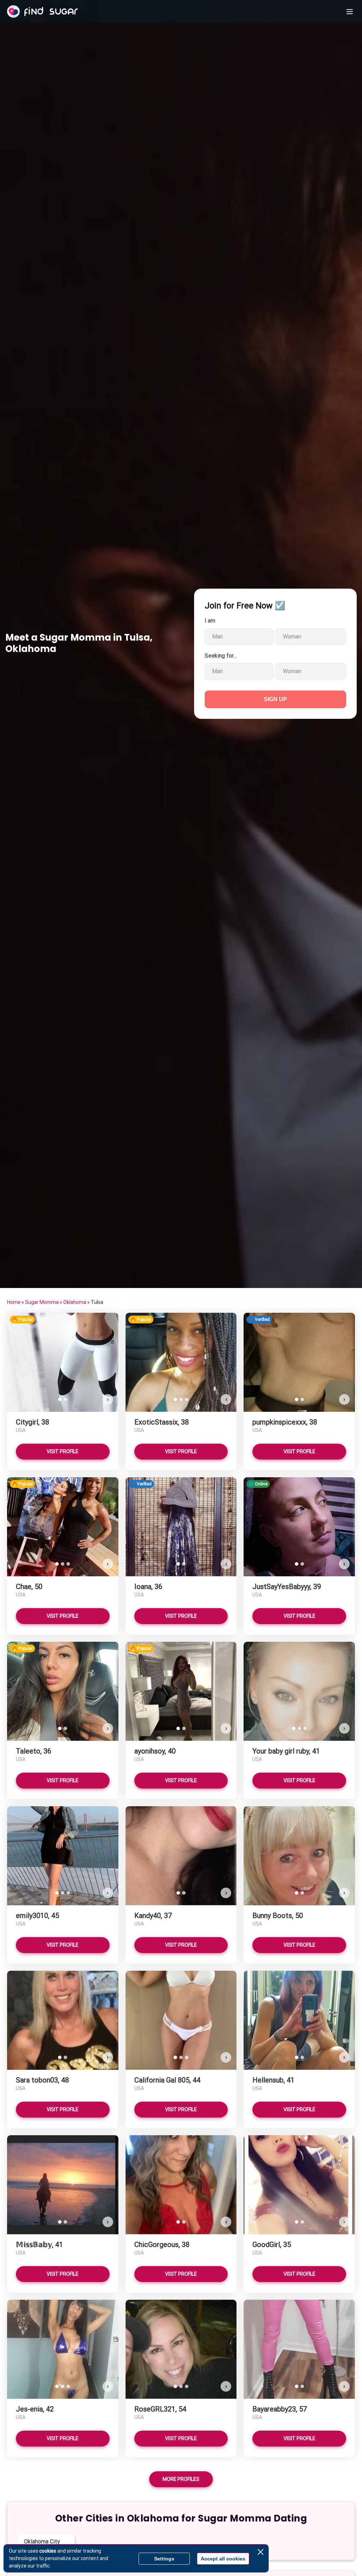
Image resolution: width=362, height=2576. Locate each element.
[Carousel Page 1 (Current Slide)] (60, 1399)
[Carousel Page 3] (187, 1399)
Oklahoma (75, 1302)
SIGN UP (275, 699)
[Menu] (350, 12)
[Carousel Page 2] (65, 1399)
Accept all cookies (223, 2559)
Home (14, 1302)
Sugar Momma (42, 1302)
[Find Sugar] (42, 12)
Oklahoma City (42, 2542)
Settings (164, 2559)
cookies (48, 2551)
